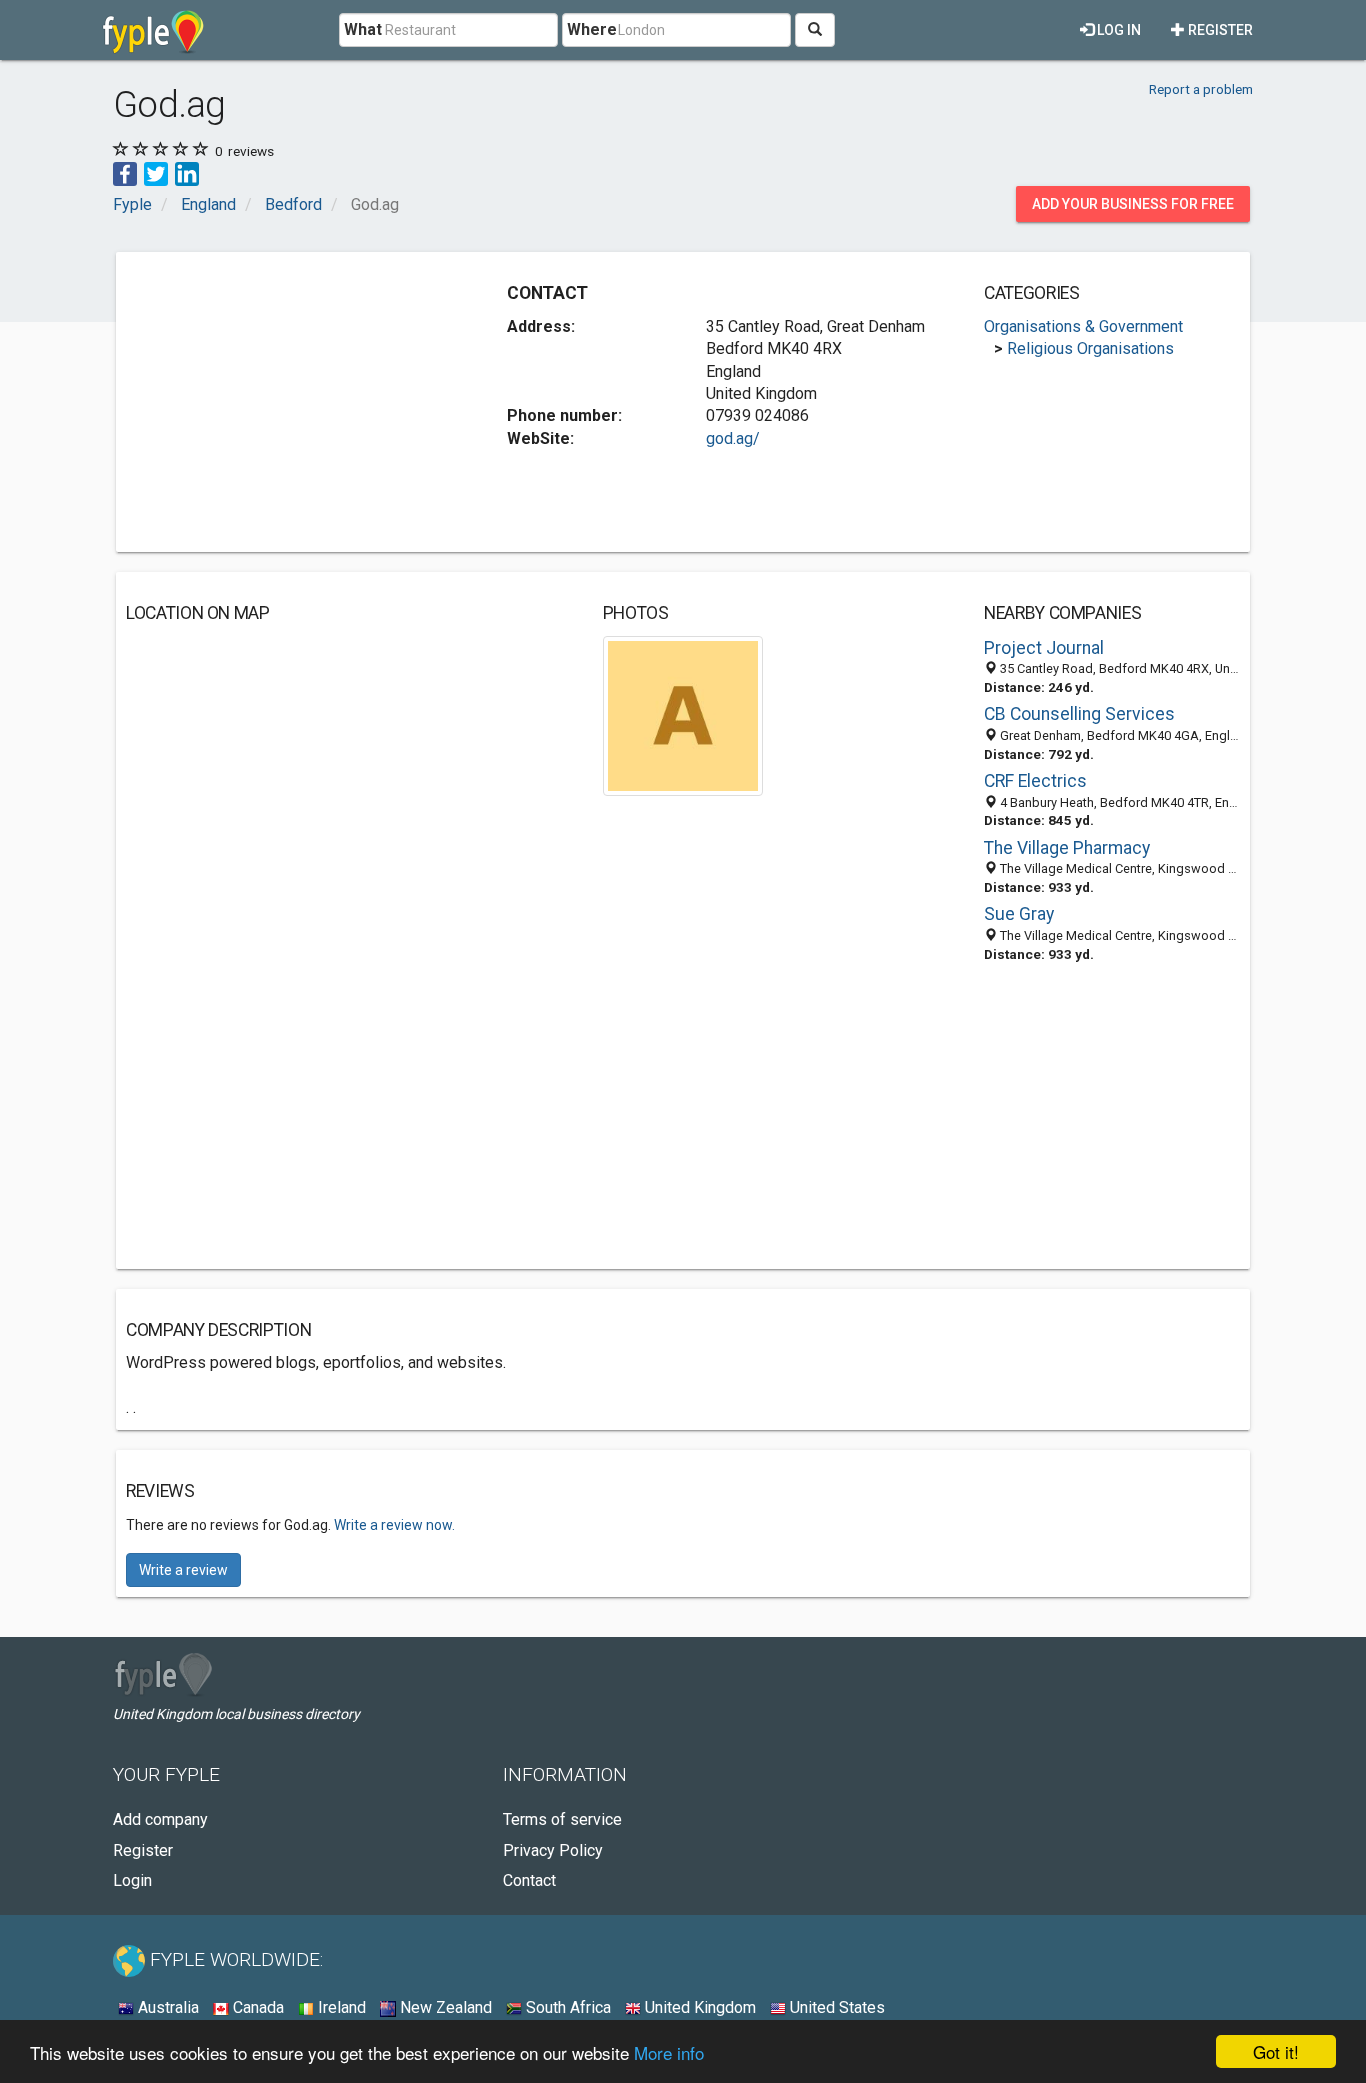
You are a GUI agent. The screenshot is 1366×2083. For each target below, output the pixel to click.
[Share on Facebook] (125, 172)
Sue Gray (1019, 914)
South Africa (566, 2007)
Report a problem (1201, 89)
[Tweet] (156, 172)
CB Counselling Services (1079, 714)
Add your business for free (1133, 204)
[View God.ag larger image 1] (683, 714)
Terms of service (562, 1819)
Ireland (340, 2007)
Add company (160, 1819)
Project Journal (1044, 648)
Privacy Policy (553, 1850)
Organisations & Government (1083, 326)
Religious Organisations (1090, 348)
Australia (166, 2007)
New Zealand (444, 2007)
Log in (1117, 30)
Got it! (1276, 2051)
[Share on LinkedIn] (187, 172)
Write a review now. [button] (394, 1525)
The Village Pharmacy (1067, 848)
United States (835, 2007)
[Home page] (153, 30)
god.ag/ (733, 438)
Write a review (183, 1570)
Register (1219, 30)
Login (132, 1880)
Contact (529, 1880)
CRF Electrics (1035, 781)
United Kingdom (698, 2007)
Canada (256, 2007)
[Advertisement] (294, 402)
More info (669, 2052)
